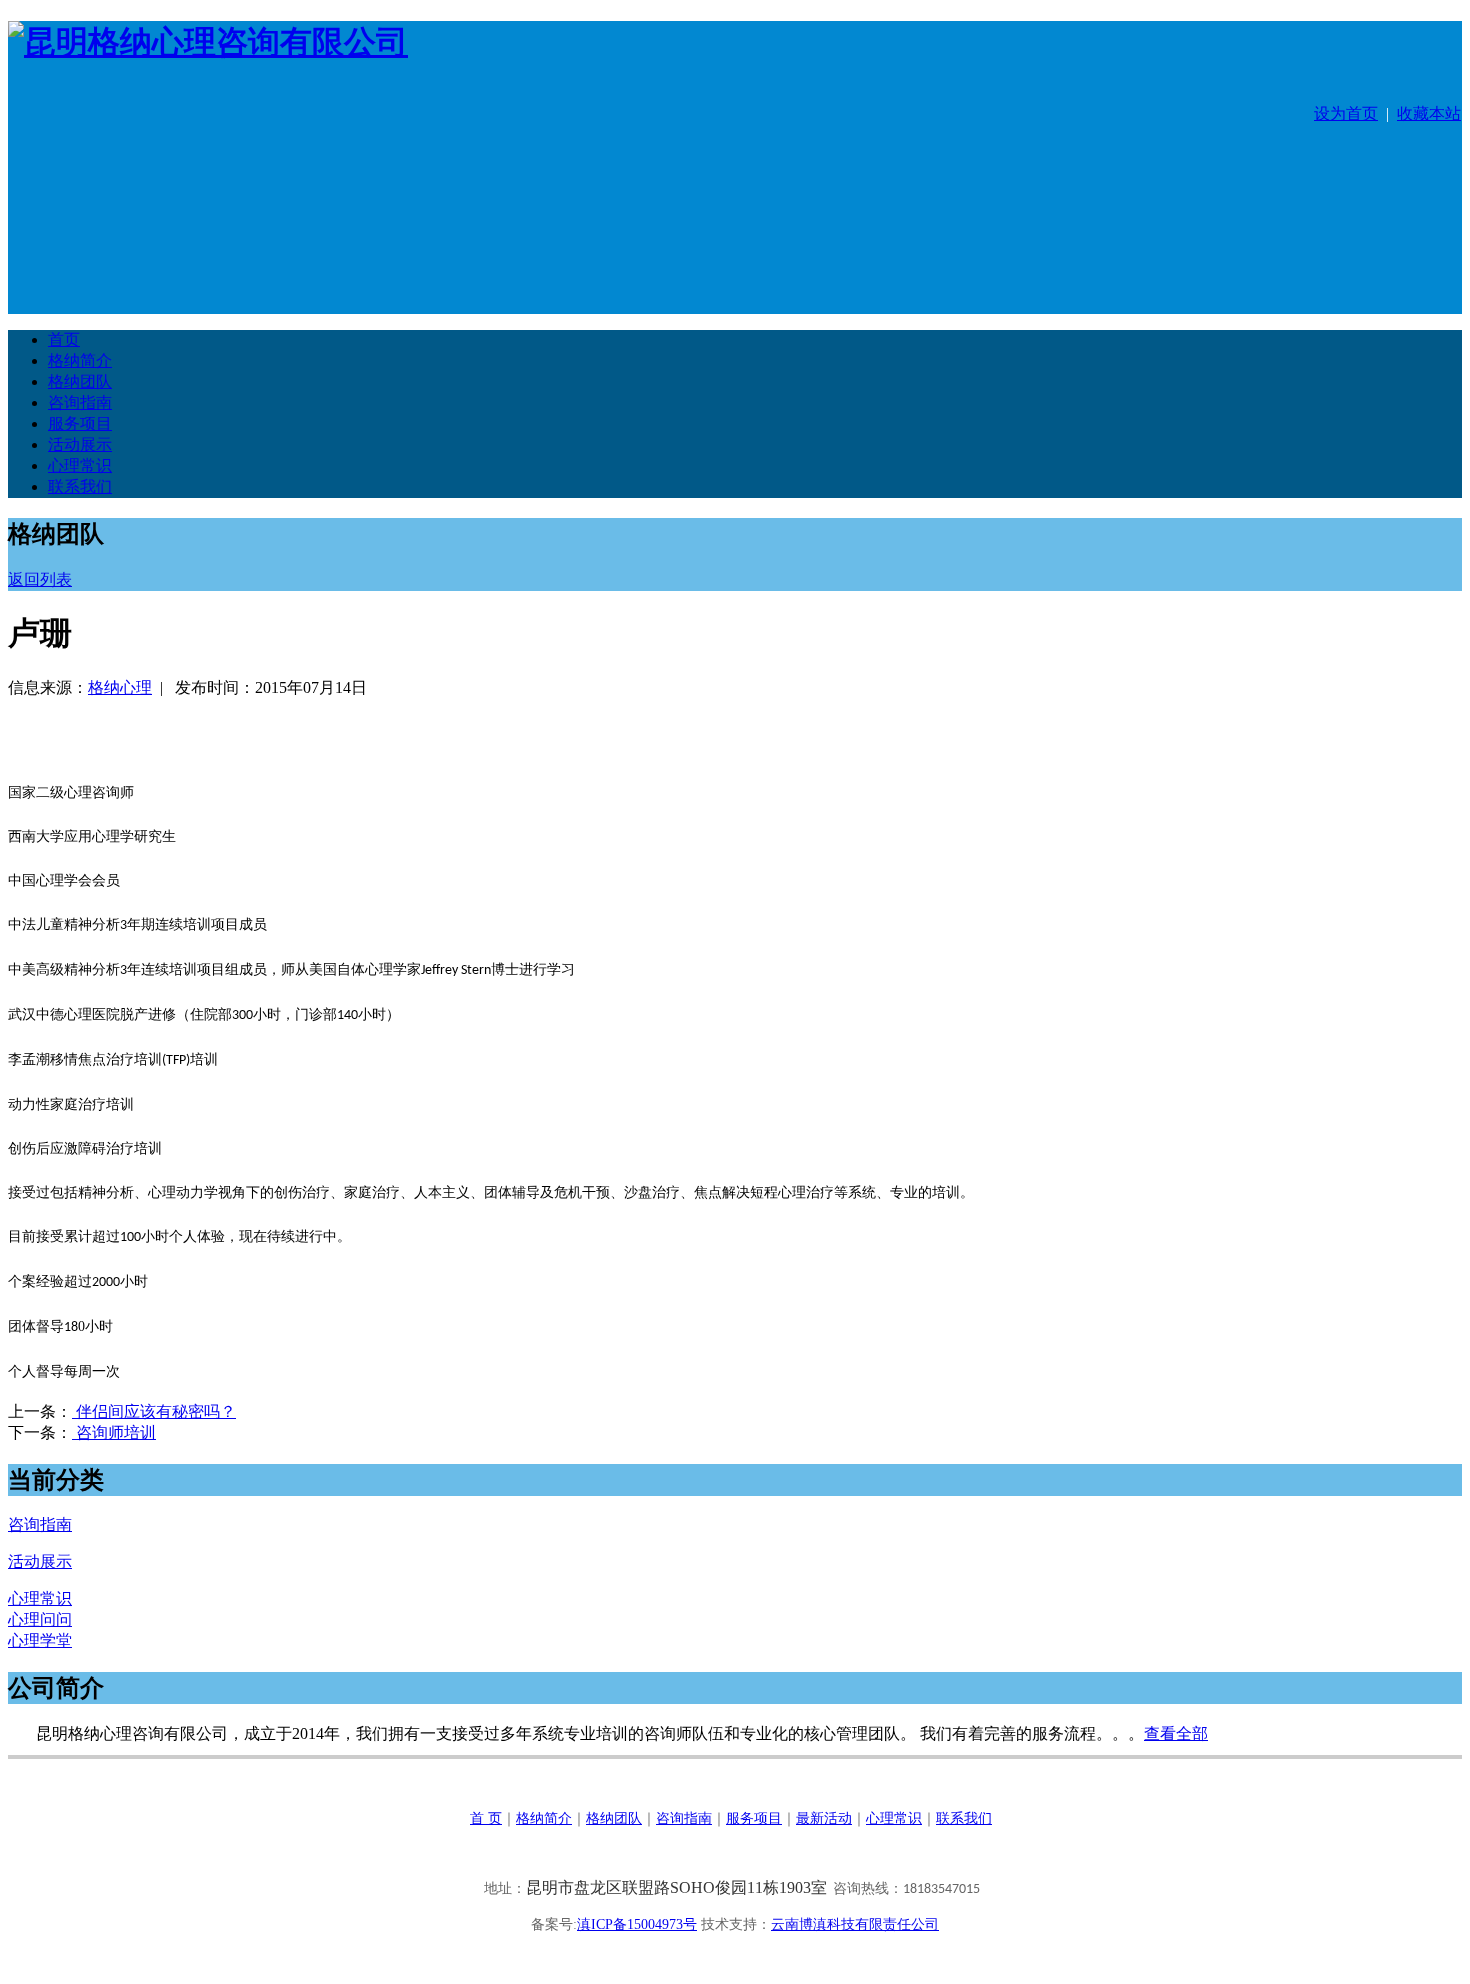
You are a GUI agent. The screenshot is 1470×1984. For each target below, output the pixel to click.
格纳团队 (614, 1818)
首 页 (486, 1818)
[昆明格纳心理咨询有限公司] (208, 42)
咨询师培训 (114, 1432)
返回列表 (40, 579)
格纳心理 (120, 687)
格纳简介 (544, 1818)
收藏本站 (1429, 113)
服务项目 (754, 1818)
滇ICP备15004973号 (637, 1924)
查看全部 (1176, 1733)
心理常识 (894, 1818)
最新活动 (824, 1818)
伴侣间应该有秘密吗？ (154, 1411)
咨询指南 (684, 1818)
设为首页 (1346, 113)
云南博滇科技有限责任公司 (855, 1924)
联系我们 (964, 1818)
